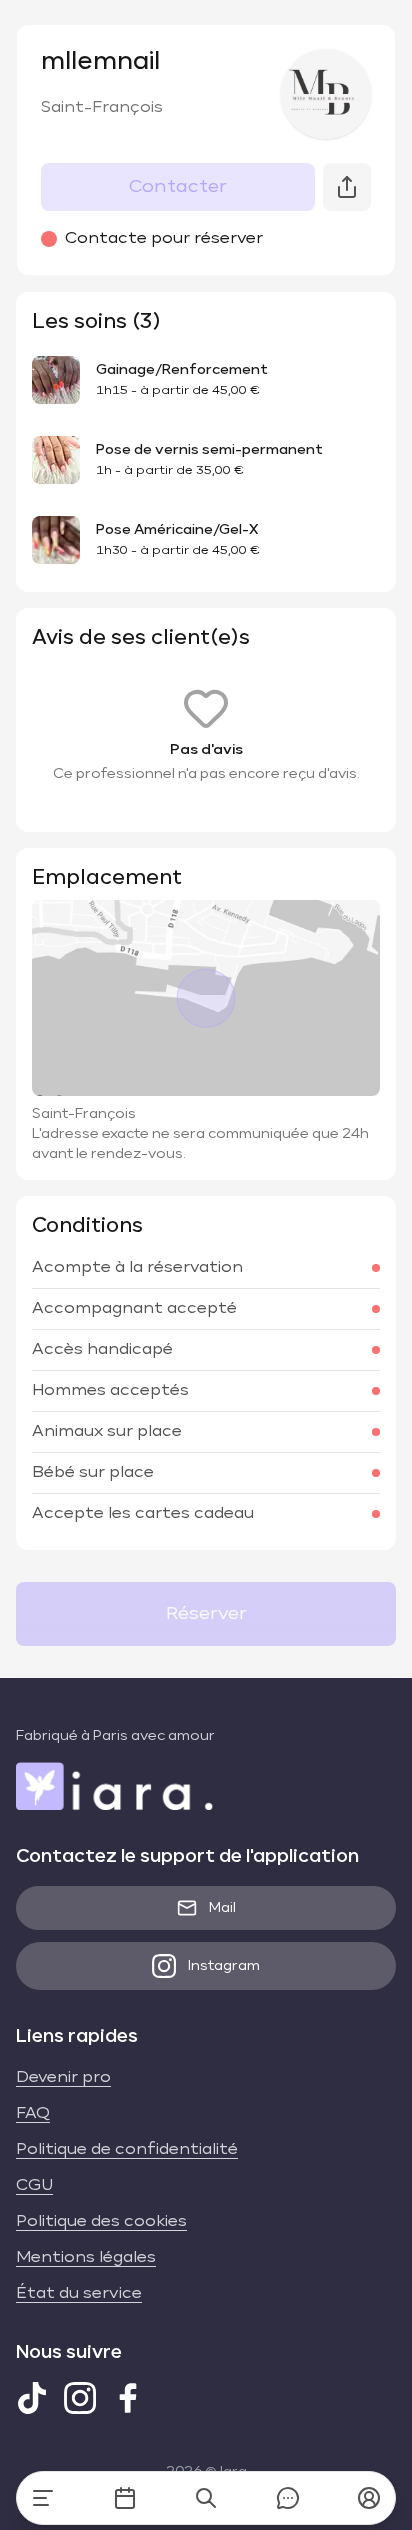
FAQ (33, 2114)
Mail (222, 1908)
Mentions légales (86, 2258)
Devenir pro (63, 2078)
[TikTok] (32, 2398)
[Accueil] (43, 2498)
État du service (79, 2294)
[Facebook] (128, 2398)
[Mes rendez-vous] (125, 2498)
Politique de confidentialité (127, 2150)
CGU (34, 2186)
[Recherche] (206, 2498)
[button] (369, 2498)
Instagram (224, 1966)
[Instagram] (80, 2398)
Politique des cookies (101, 2222)
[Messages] (288, 2498)
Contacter (178, 187)
